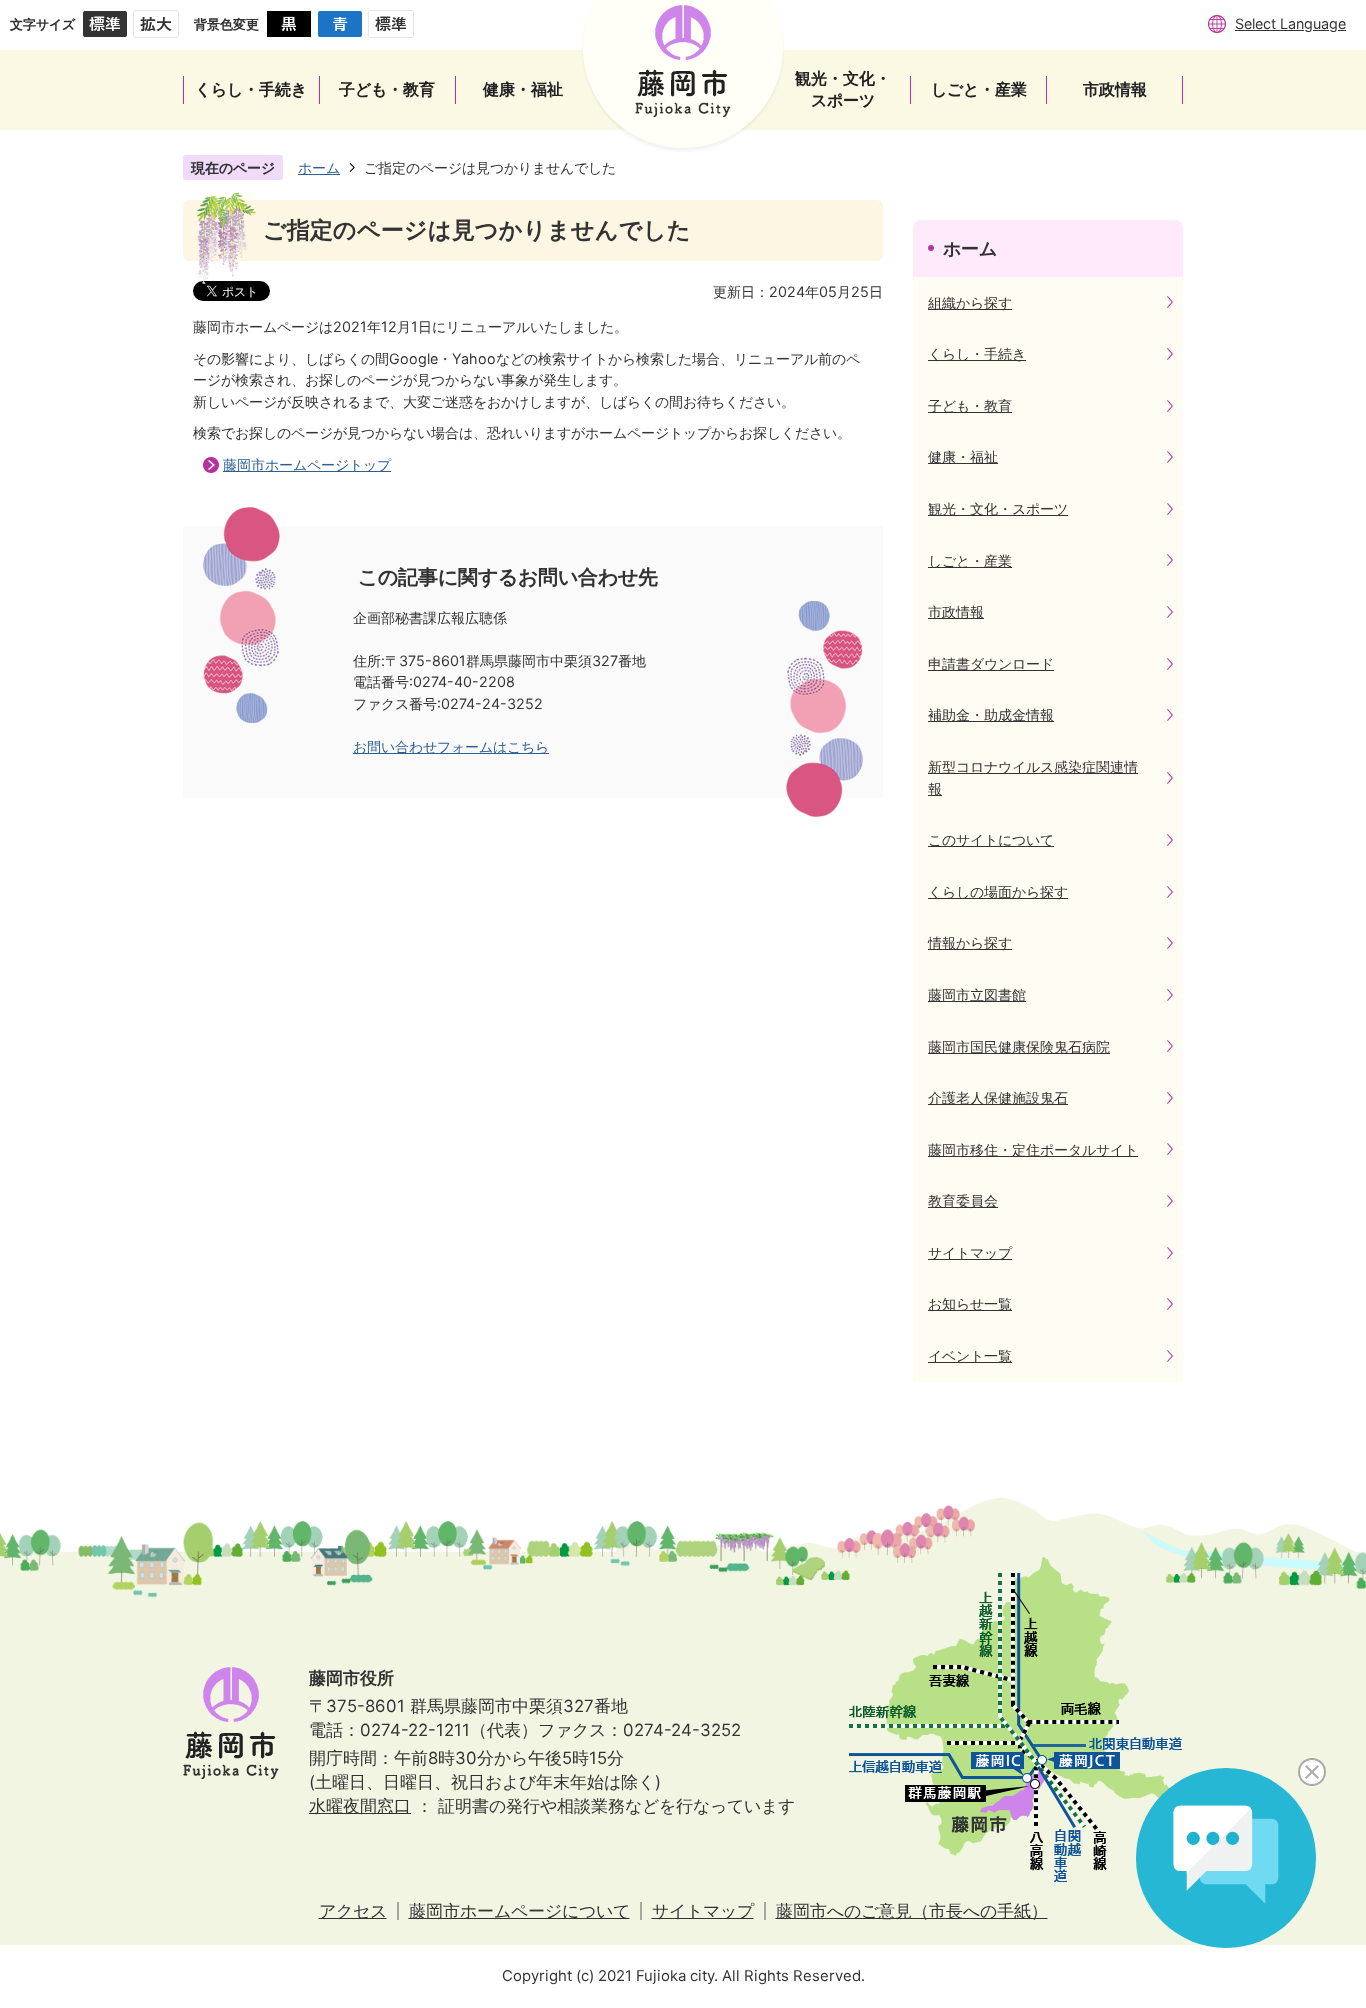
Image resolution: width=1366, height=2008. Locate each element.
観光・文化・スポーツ (998, 508)
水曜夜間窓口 (360, 1806)
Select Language (1290, 23)
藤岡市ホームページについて (519, 1911)
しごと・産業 (970, 560)
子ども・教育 (970, 405)
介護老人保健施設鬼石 (998, 1097)
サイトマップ (970, 1252)
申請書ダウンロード (991, 663)
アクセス (353, 1911)
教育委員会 (963, 1200)
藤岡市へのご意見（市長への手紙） (912, 1911)
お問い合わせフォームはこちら (451, 746)
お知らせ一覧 (970, 1303)
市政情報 (956, 611)
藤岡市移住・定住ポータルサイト (1033, 1149)
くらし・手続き (977, 353)
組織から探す (970, 302)
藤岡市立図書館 (977, 994)
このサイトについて (991, 839)
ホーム (319, 167)
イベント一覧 (970, 1355)
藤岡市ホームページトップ (307, 464)
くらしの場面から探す (998, 891)
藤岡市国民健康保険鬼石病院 (1019, 1046)
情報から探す (970, 942)
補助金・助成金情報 (991, 714)
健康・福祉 (963, 456)
